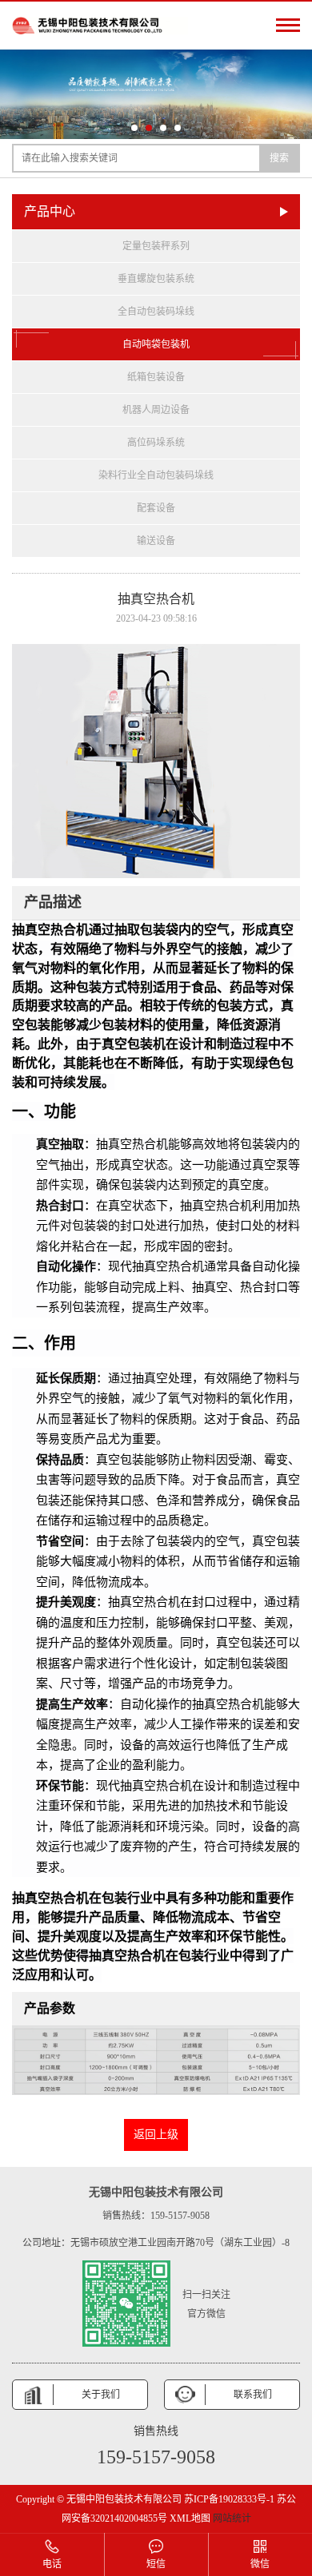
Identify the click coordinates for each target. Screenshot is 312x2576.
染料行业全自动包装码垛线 (156, 475)
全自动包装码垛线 (156, 312)
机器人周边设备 (156, 410)
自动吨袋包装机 (156, 344)
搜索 (279, 158)
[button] (134, 128)
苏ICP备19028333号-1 (229, 2499)
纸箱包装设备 (156, 377)
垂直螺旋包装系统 (156, 279)
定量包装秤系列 (156, 246)
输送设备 (156, 541)
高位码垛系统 (156, 443)
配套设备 (156, 508)
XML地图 (190, 2518)
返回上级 (156, 2135)
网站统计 (232, 2518)
